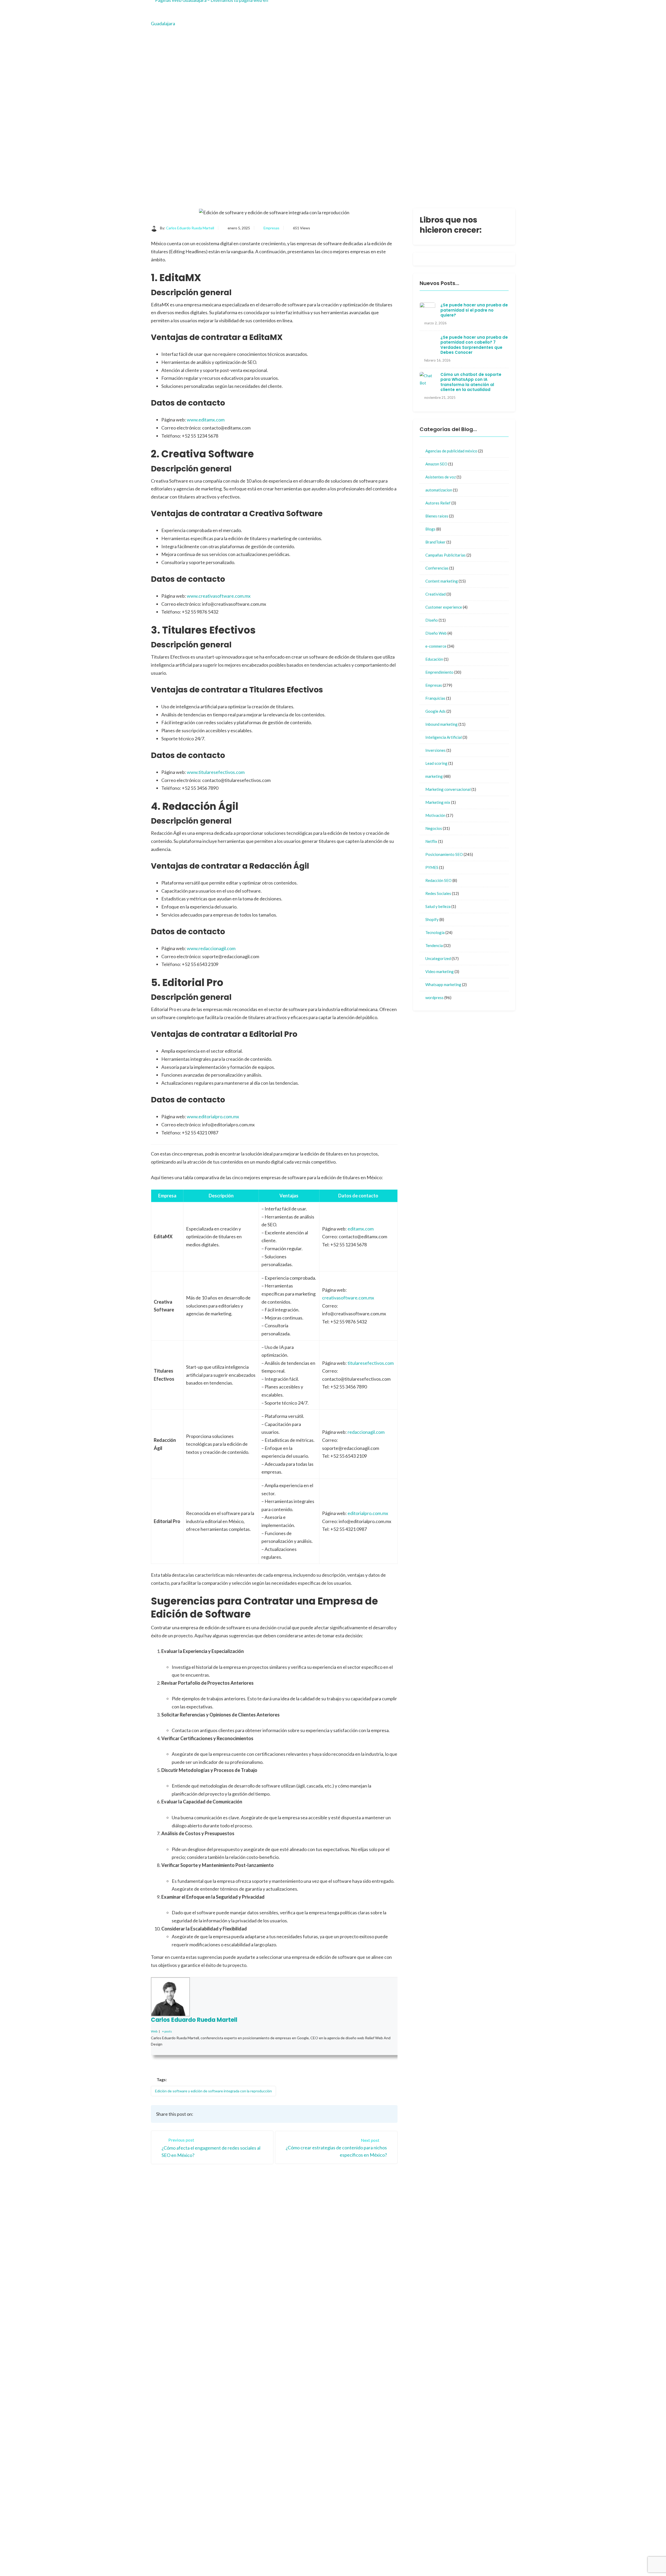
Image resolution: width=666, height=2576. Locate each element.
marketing (434, 776)
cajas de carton (396, 2497)
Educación (434, 659)
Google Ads (436, 711)
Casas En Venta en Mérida (434, 2552)
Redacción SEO (438, 880)
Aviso (346, 2298)
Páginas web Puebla (401, 2410)
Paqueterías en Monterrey (440, 2559)
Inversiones (436, 750)
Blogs (430, 529)
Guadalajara (352, 2278)
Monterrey (351, 2288)
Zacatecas (392, 2288)
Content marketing (442, 581)
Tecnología (435, 932)
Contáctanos (394, 2268)
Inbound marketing (441, 724)
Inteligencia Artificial (444, 737)
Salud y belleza (438, 906)
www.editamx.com (206, 420)
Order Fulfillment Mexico (370, 2552)
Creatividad (436, 594)
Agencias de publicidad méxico (451, 451)
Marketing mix (438, 802)
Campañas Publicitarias (446, 555)
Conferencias (437, 568)
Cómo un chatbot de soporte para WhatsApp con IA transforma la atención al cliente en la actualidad (471, 382)
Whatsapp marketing (443, 984)
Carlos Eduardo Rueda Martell (190, 228)
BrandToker (436, 542)
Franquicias (435, 698)
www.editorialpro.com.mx (213, 1116)
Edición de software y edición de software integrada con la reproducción (213, 2091)
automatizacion (439, 490)
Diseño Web (436, 633)
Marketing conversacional (448, 789)
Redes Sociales (438, 893)
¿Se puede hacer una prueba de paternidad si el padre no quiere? (474, 310)
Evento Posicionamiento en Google (395, 2358)
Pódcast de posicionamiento (373, 2559)
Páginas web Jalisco (401, 2393)
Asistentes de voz (441, 477)
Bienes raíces (437, 516)
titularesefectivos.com (371, 1363)
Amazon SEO (436, 464)
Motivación (435, 815)
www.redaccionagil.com (211, 948)
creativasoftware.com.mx (348, 1298)
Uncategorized (438, 958)
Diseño (432, 620)
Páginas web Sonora (401, 2462)
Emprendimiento (439, 672)
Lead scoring (436, 763)
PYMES (432, 867)
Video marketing (440, 971)
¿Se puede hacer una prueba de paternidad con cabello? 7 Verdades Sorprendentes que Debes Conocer (474, 345)
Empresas (271, 228)
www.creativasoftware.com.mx (219, 596)
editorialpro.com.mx (368, 1513)
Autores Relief (438, 503)
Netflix (431, 841)
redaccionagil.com (366, 1432)
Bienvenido (351, 2268)
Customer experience (444, 607)
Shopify (432, 919)
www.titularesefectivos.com (216, 772)
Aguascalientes (396, 2278)
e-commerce (436, 646)
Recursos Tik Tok (357, 2350)
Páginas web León (399, 2480)
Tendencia (434, 945)
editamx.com (361, 1229)
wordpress (434, 997)
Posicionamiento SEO (444, 854)
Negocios (434, 828)
